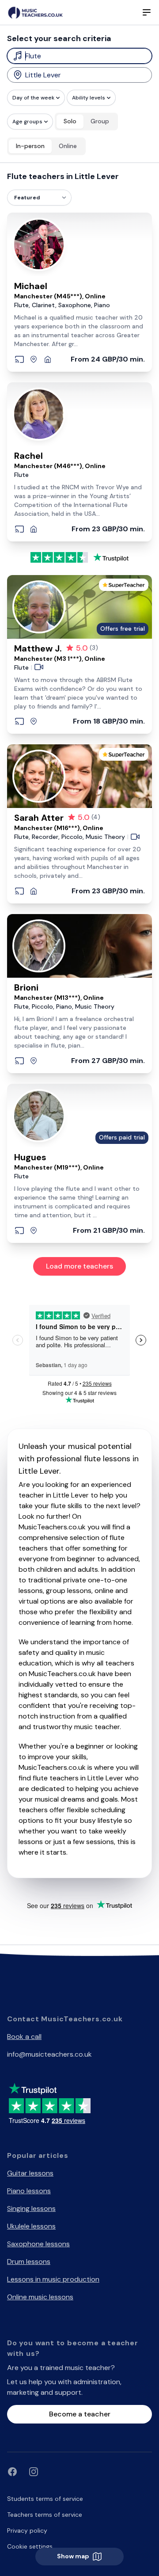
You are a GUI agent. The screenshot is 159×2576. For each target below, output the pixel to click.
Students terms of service (45, 2499)
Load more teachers (79, 1266)
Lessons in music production (53, 2279)
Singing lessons (31, 2208)
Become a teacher (80, 2414)
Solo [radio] (70, 121)
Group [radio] (100, 121)
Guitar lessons (30, 2173)
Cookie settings (30, 2546)
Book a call (24, 2037)
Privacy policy (27, 2530)
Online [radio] (68, 146)
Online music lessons (40, 2297)
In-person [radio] (30, 146)
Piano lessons (29, 2191)
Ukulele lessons (31, 2226)
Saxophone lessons (38, 2244)
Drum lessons (29, 2262)
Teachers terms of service (45, 2515)
